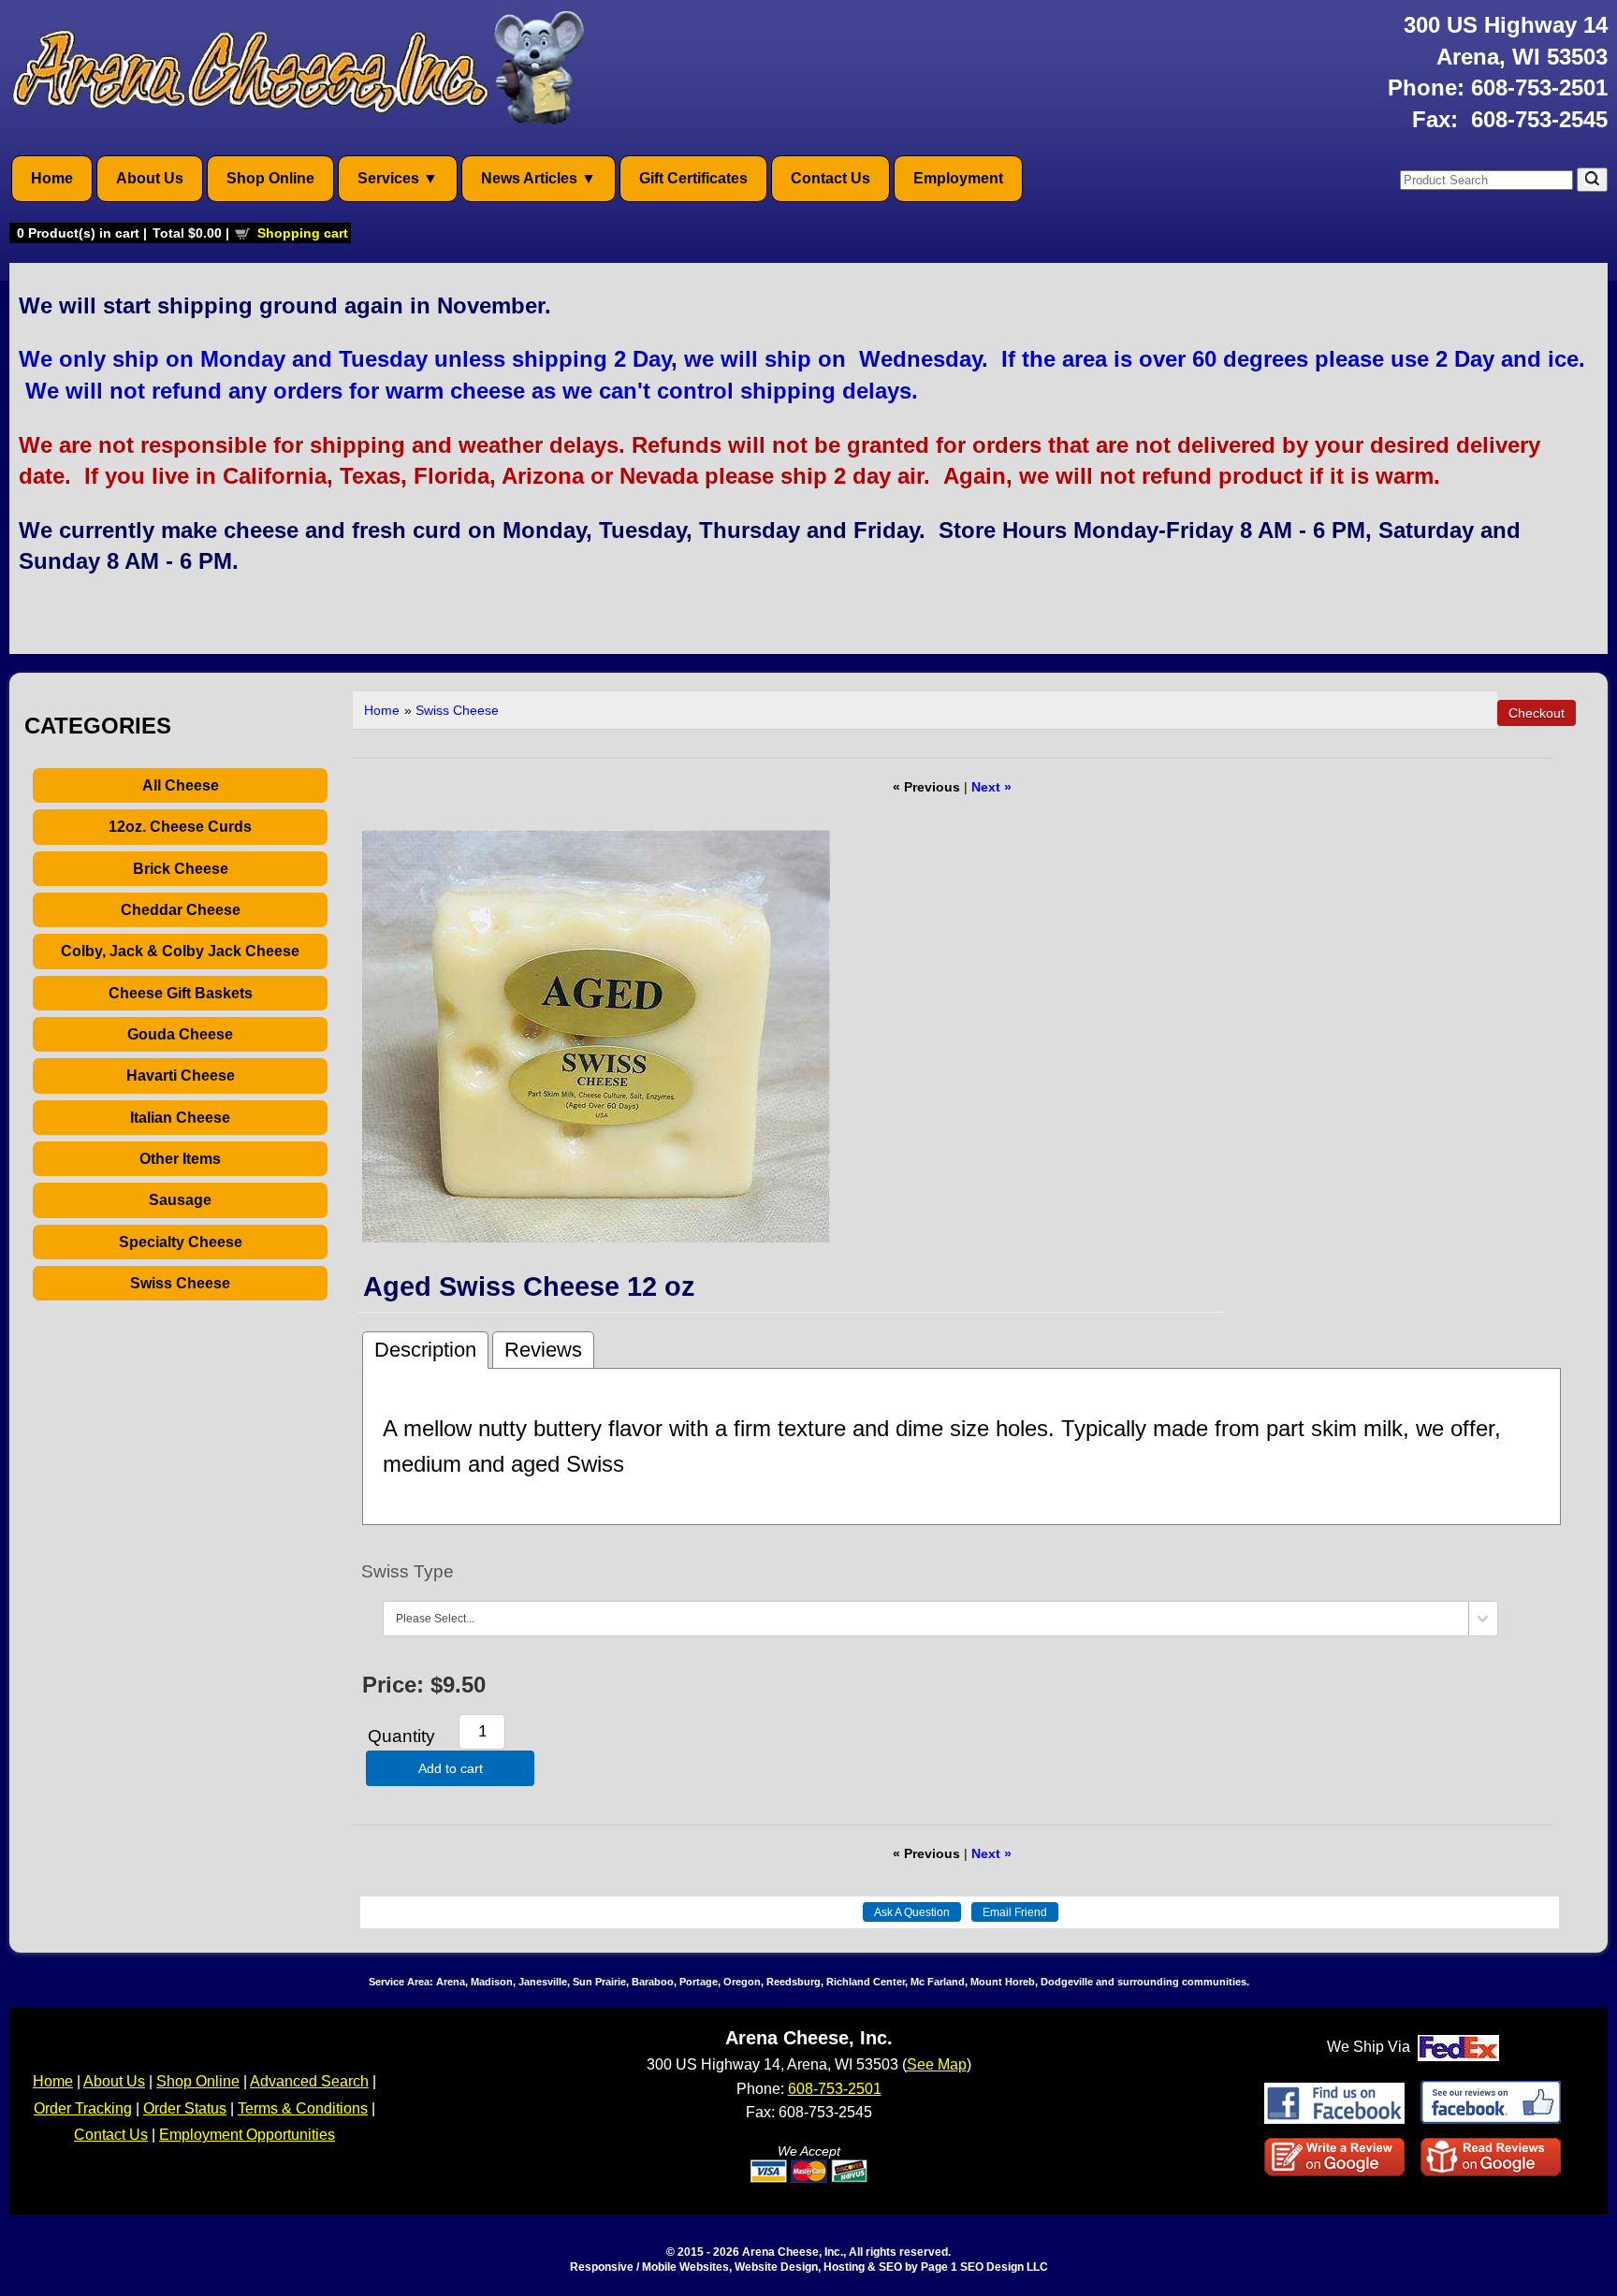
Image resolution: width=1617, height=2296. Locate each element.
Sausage (180, 1200)
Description (425, 1350)
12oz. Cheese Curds (180, 827)
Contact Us (830, 178)
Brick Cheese (181, 869)
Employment (958, 178)
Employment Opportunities (247, 2135)
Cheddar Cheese (181, 910)
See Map (937, 2064)
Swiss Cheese (180, 1283)
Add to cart (451, 1768)
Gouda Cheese (180, 1034)
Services (388, 178)
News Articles (529, 178)
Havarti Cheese (181, 1075)
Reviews (543, 1350)
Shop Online (270, 178)
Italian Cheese (180, 1118)
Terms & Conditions (303, 2108)
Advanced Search (309, 2081)
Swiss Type (408, 1571)
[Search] (1592, 180)
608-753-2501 (1539, 87)
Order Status (185, 2108)
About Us (150, 178)
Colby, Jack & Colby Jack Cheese (180, 951)
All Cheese (181, 785)
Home (52, 178)
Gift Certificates (693, 178)
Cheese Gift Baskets (181, 993)
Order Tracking (83, 2108)
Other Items (180, 1159)
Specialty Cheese (181, 1242)
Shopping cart (303, 233)
